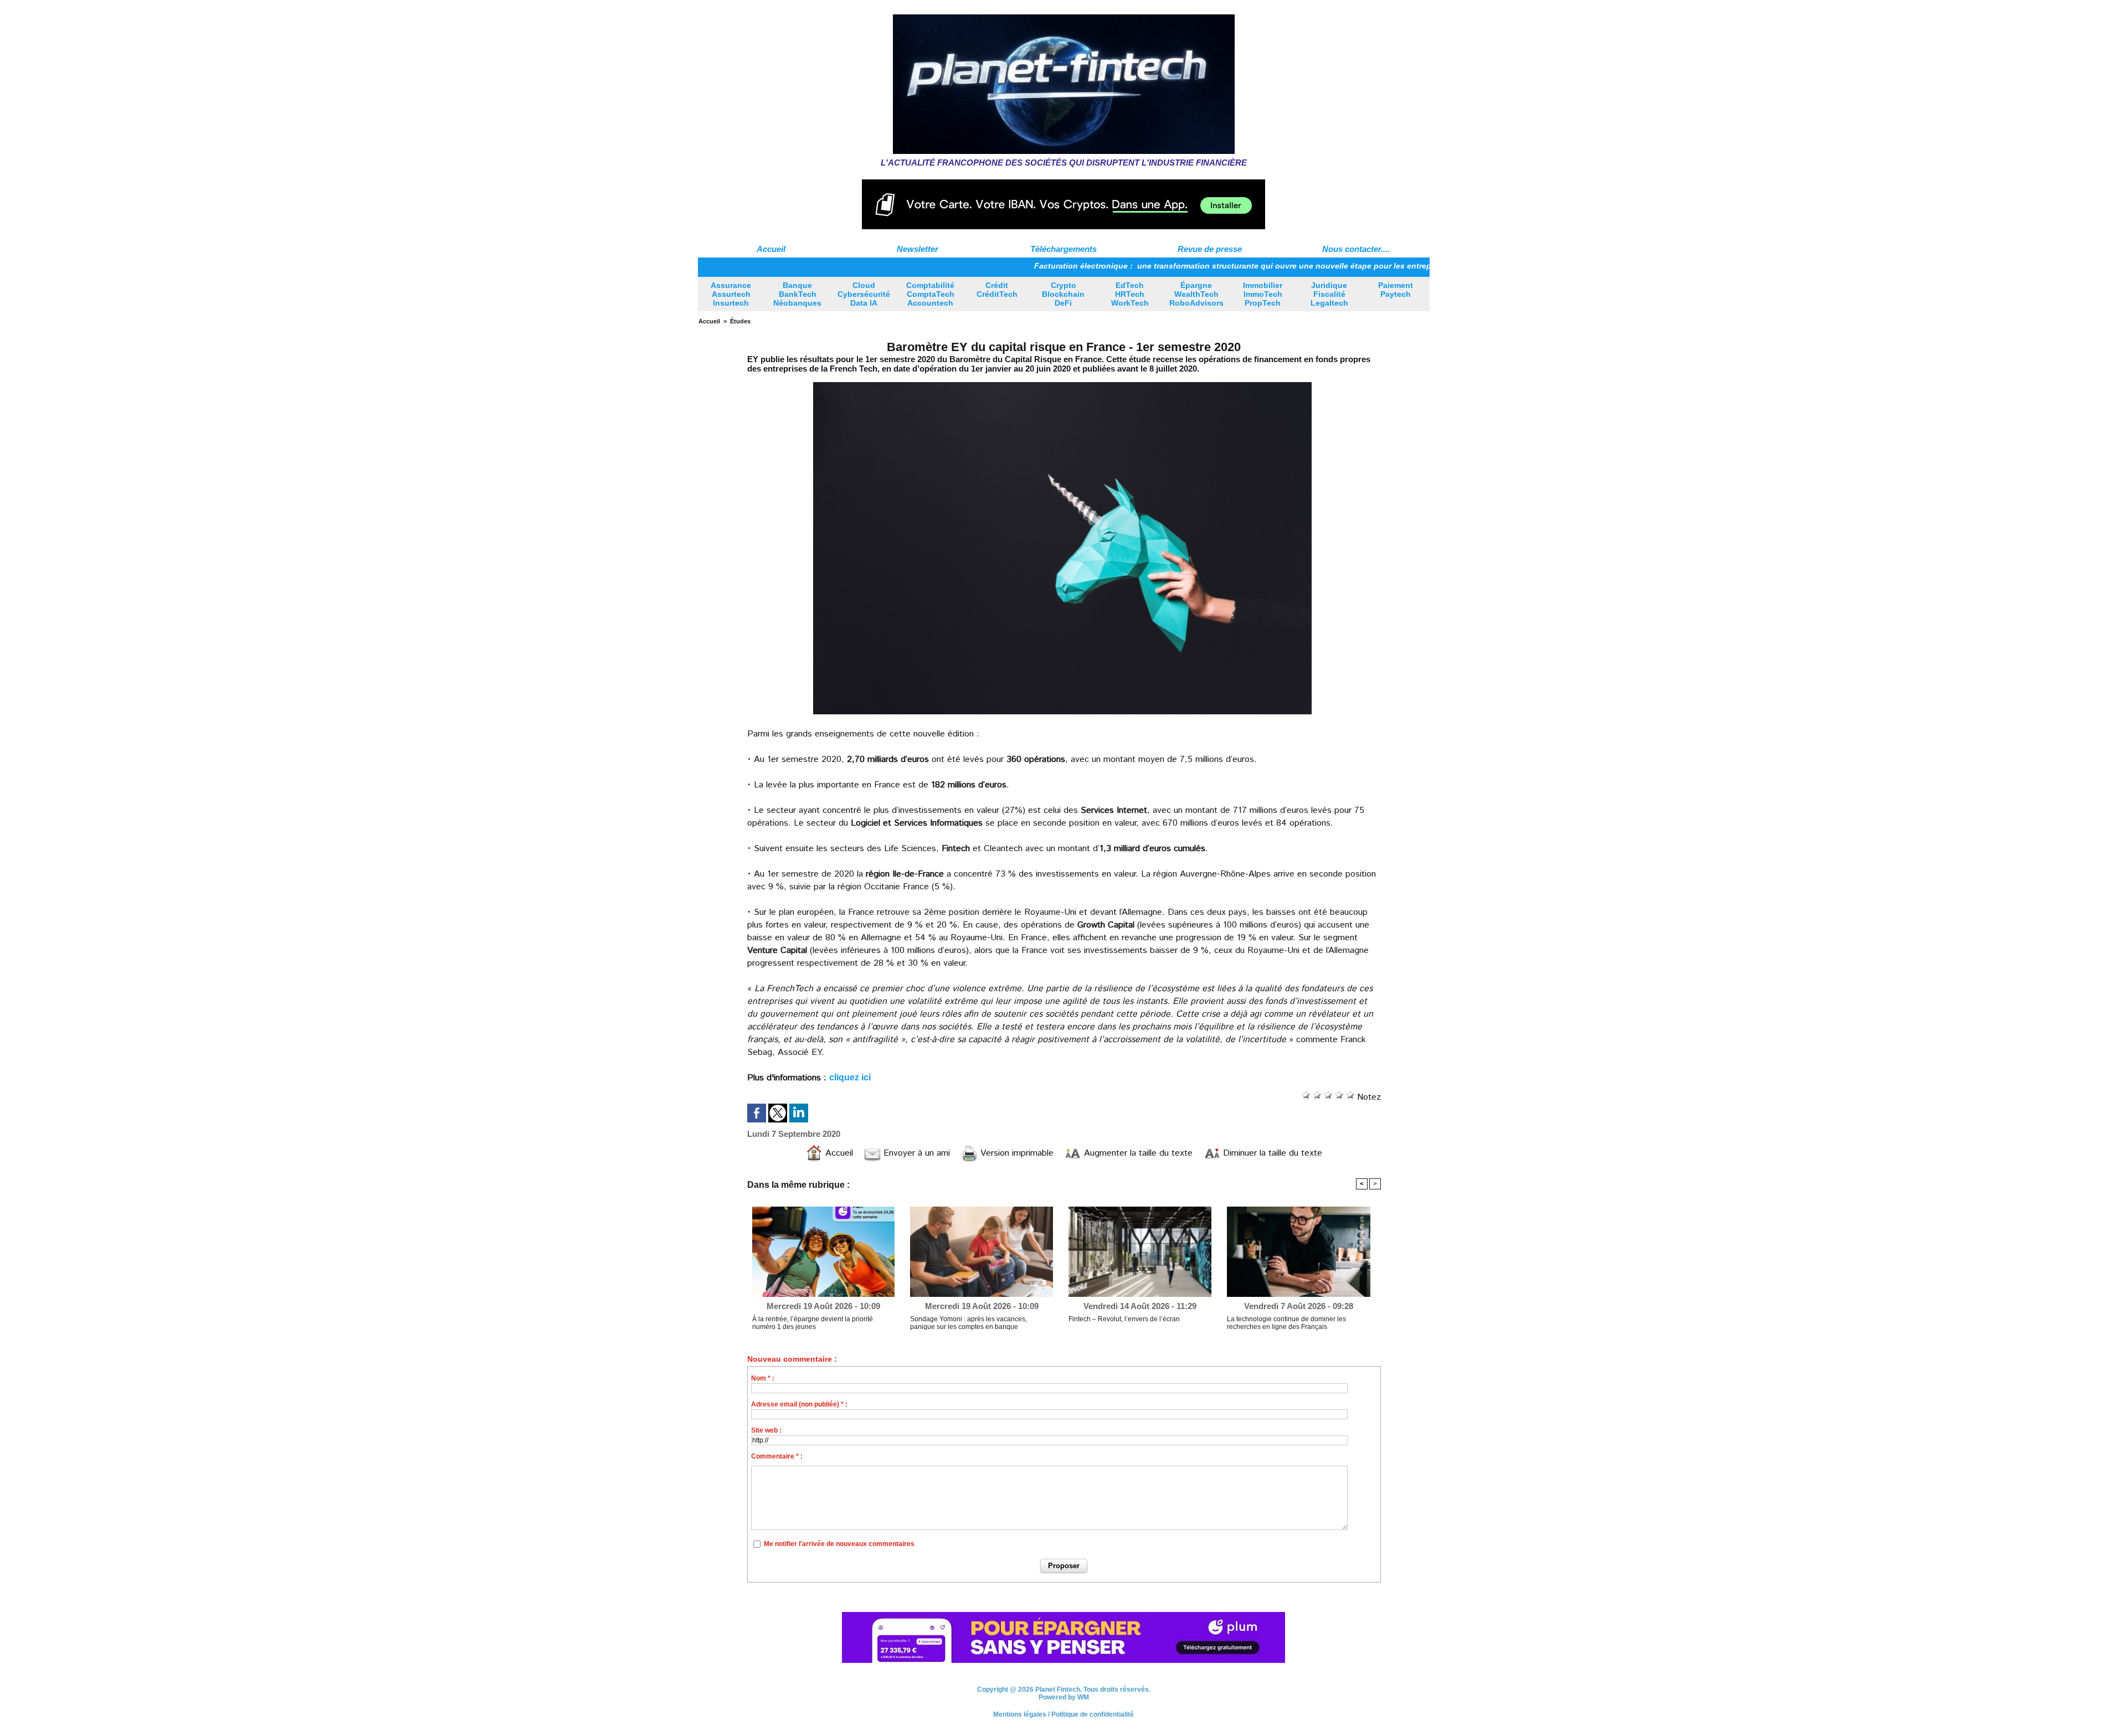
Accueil (771, 249)
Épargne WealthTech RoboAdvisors (1196, 294)
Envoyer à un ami (915, 1153)
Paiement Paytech (1396, 290)
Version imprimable (1016, 1153)
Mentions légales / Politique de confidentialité (1063, 1716)
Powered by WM (1064, 1698)
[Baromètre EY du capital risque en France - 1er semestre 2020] (1062, 383)
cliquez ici (850, 1077)
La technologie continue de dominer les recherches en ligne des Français (1286, 1323)
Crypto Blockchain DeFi (1063, 294)
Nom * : (763, 1378)
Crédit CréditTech (997, 290)
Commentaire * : (777, 1456)
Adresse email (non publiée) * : (799, 1404)
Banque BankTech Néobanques (797, 294)
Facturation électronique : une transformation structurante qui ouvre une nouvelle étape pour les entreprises (1159, 266)
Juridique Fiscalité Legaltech (1329, 294)
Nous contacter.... (1356, 249)
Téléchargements (1063, 249)
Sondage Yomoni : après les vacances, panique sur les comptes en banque (969, 1323)
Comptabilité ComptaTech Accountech (930, 294)
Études (740, 321)
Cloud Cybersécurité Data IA (864, 294)
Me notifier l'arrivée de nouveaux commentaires (839, 1544)
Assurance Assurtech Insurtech (731, 294)
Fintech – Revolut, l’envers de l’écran (1124, 1319)
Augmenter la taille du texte (1137, 1153)
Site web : (766, 1430)
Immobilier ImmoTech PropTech (1263, 294)
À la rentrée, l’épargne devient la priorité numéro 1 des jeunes (813, 1323)
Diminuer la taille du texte (1271, 1153)
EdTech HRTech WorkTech (1130, 294)
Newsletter (918, 249)
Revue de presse (1210, 249)
